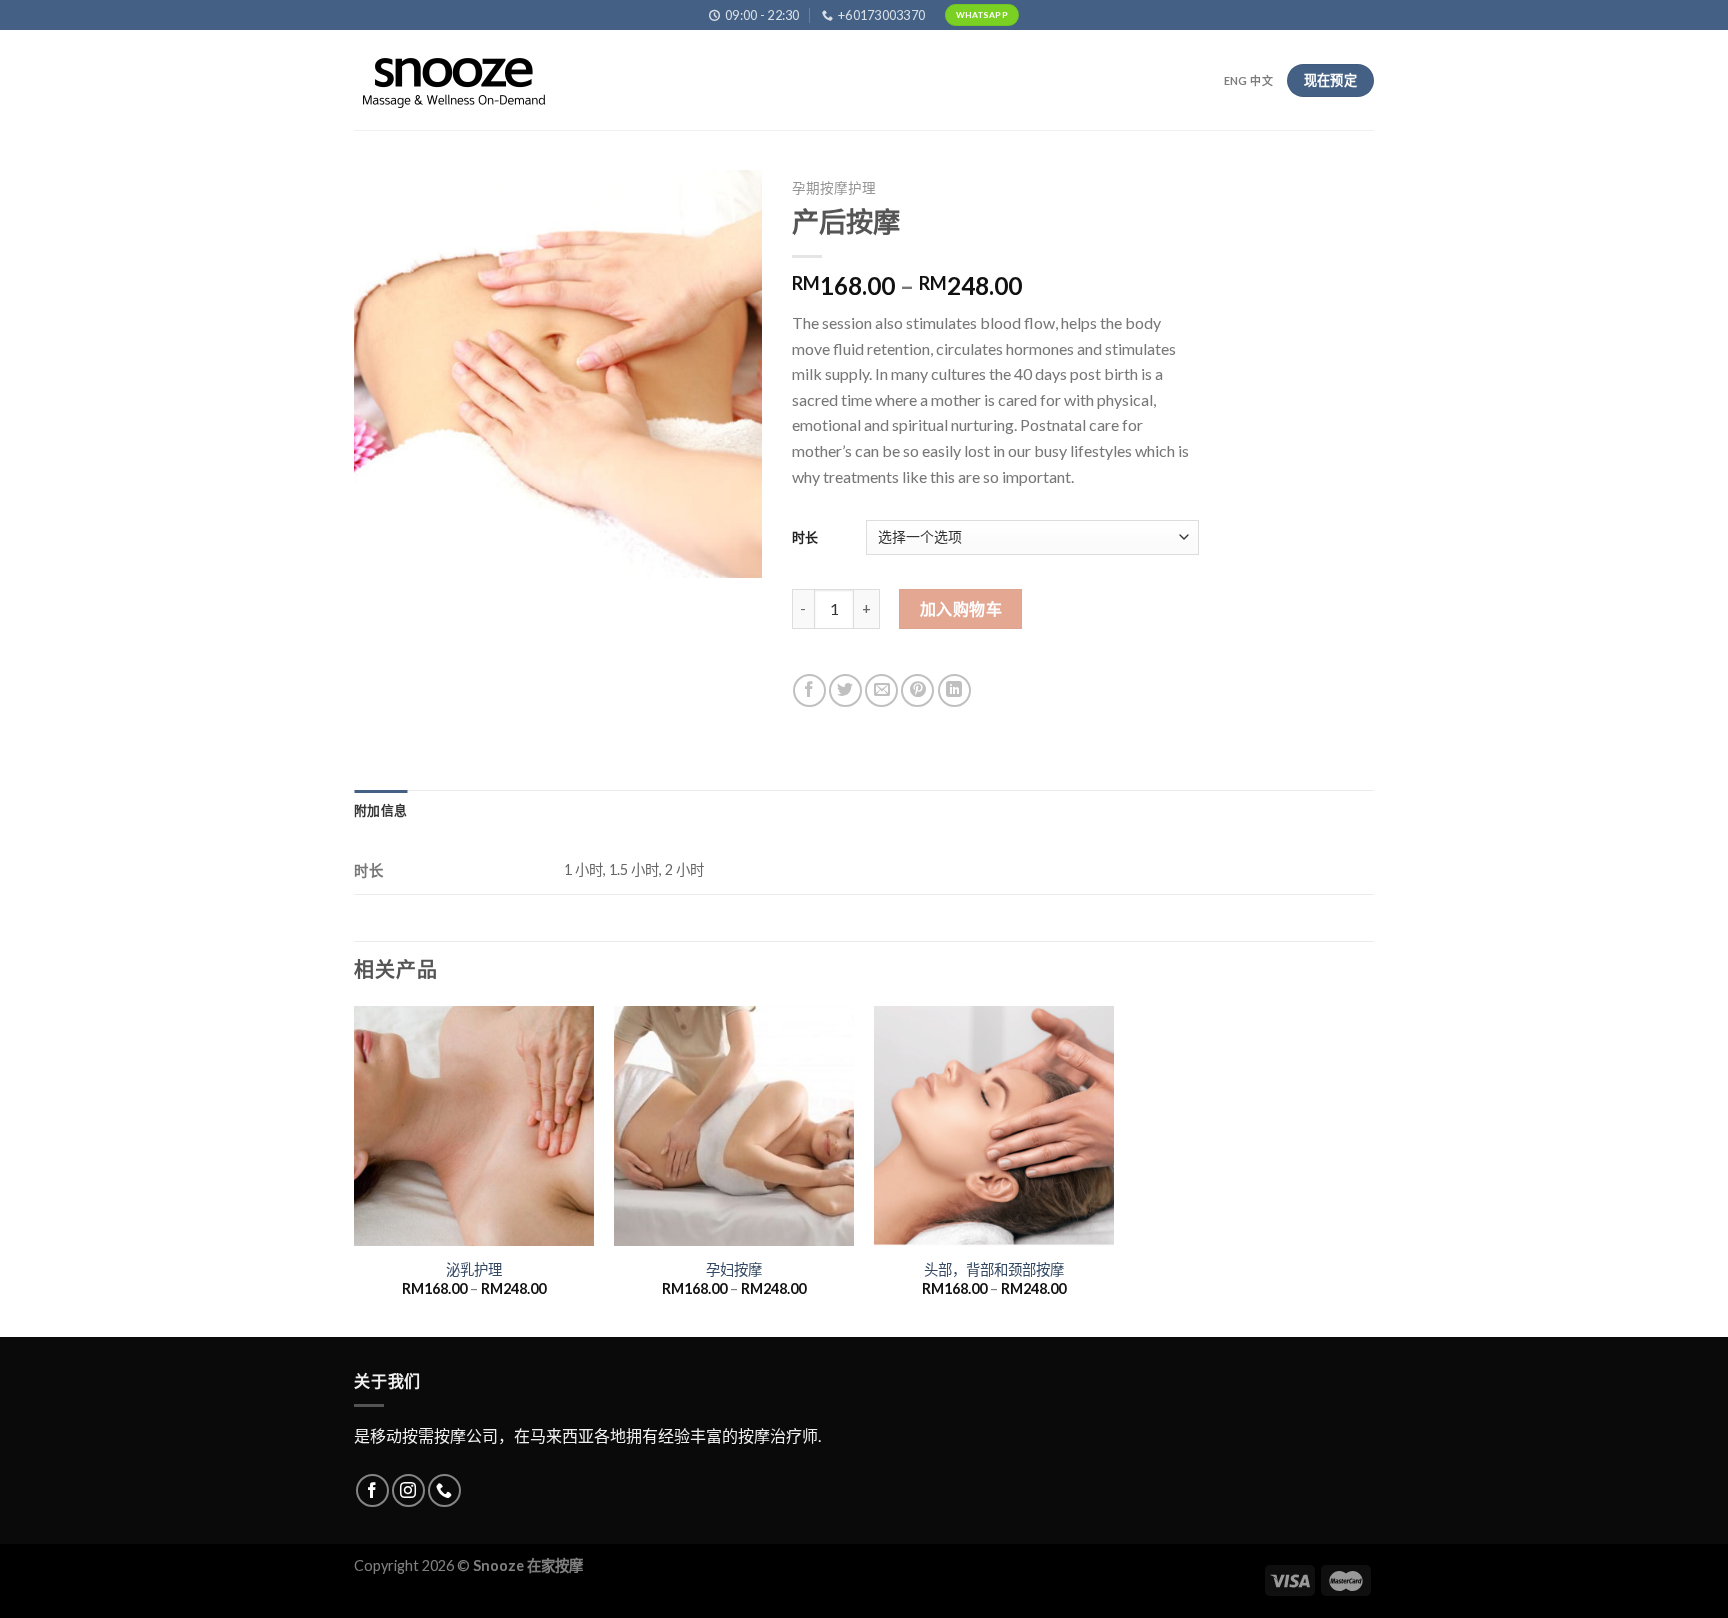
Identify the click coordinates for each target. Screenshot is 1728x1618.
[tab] (380, 810)
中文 (1261, 80)
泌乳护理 (474, 1269)
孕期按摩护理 (834, 188)
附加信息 (380, 810)
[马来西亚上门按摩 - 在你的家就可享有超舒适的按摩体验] (454, 80)
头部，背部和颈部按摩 (994, 1269)
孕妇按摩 (734, 1269)
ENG (1236, 80)
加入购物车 (961, 608)
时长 (805, 537)
